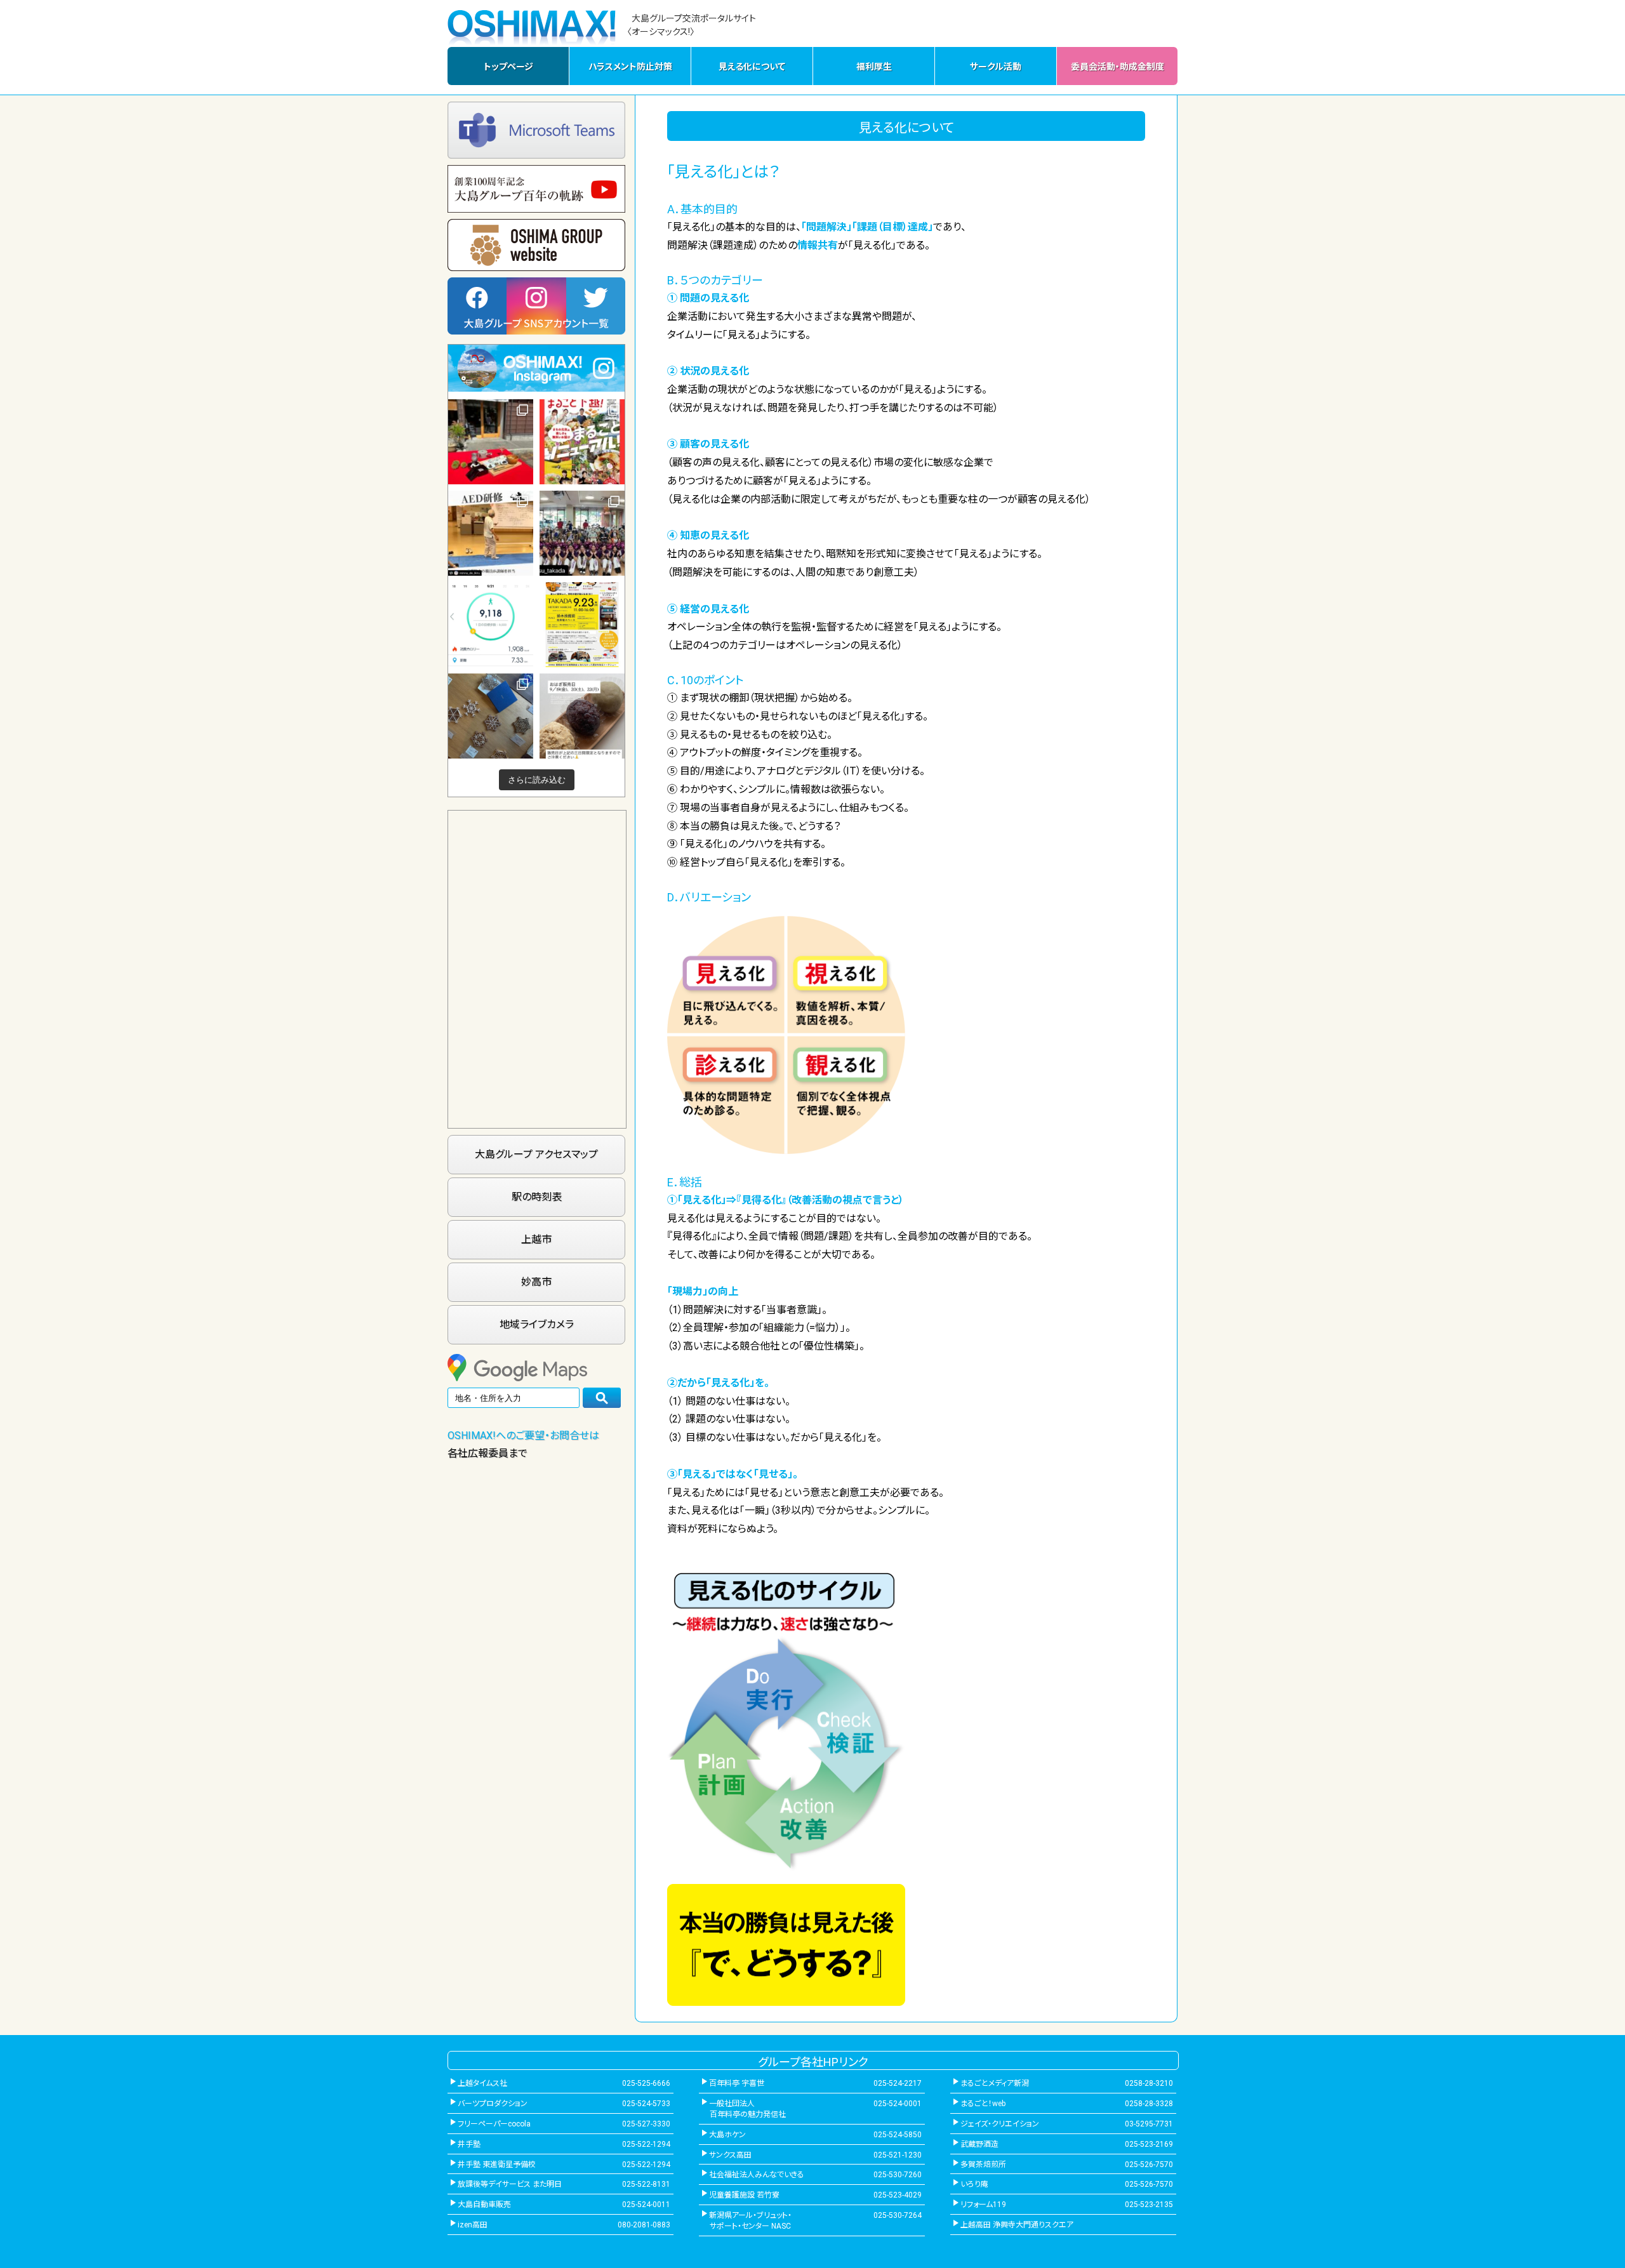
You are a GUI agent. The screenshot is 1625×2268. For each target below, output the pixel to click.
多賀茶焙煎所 (983, 2165)
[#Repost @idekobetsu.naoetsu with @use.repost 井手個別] (491, 625)
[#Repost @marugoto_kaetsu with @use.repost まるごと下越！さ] (582, 442)
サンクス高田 (730, 2155)
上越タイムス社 (482, 2083)
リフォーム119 (983, 2205)
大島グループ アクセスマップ (536, 1154)
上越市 (536, 1239)
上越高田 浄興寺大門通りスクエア (1017, 2225)
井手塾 (469, 2144)
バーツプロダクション (493, 2104)
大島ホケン (727, 2135)
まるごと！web (983, 2104)
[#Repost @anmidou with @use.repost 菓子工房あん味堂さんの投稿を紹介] (582, 716)
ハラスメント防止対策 (630, 67)
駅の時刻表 (537, 1197)
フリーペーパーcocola (494, 2124)
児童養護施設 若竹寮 (744, 2195)
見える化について (752, 67)
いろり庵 (974, 2184)
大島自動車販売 (484, 2205)
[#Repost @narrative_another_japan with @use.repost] (582, 625)
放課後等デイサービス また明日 (510, 2184)
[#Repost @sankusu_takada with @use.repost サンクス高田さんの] (582, 533)
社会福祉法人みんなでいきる (757, 2175)
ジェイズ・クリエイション (1000, 2124)
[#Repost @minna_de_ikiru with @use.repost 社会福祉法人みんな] (491, 533)
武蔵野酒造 (979, 2144)
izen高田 (473, 2225)
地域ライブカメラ (537, 1324)
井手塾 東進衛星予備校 (497, 2165)
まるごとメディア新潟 (995, 2083)
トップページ (508, 67)
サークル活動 (996, 67)
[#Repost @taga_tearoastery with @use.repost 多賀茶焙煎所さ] (491, 442)
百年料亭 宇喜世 (737, 2083)
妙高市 (536, 1282)
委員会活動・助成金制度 (1118, 67)
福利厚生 (874, 67)
